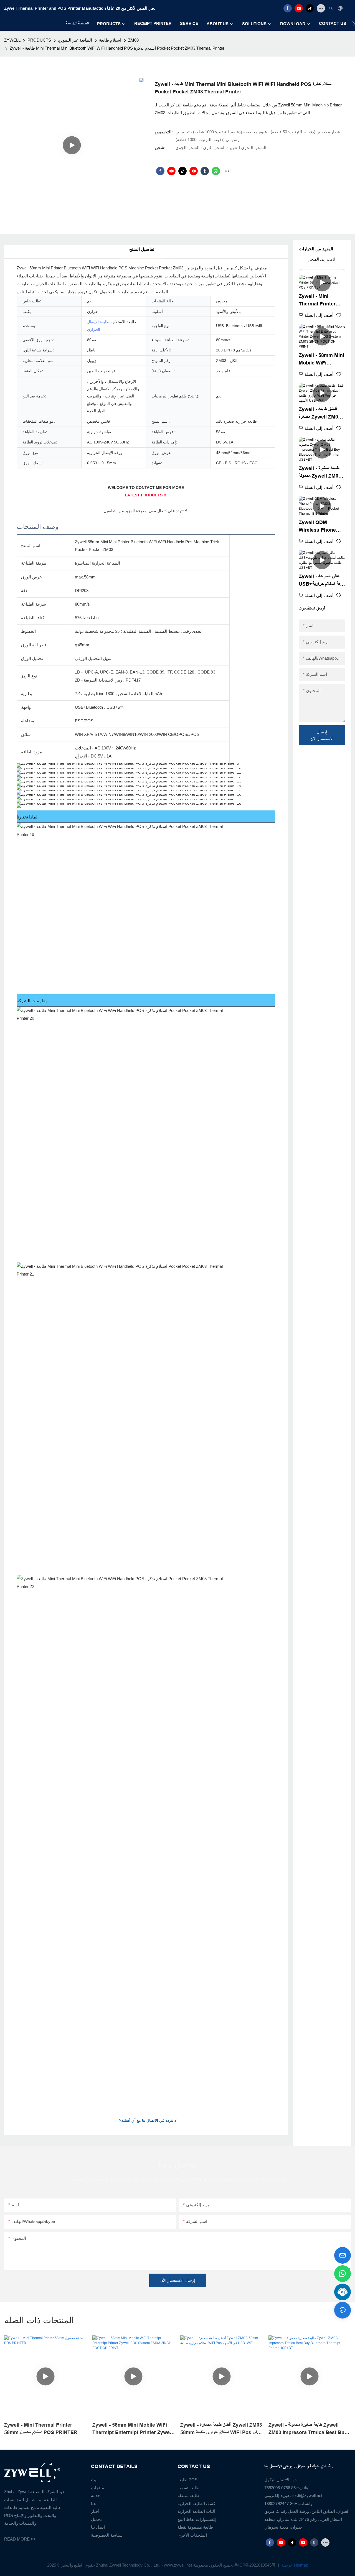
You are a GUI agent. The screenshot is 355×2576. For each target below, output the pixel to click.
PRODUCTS (39, 40)
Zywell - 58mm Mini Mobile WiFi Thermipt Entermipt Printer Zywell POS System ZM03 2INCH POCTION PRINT (322, 360)
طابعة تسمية (188, 2488)
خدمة (96, 2495)
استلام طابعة (110, 40)
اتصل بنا (98, 2527)
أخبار (95, 2511)
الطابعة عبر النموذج (75, 40)
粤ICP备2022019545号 (255, 2565)
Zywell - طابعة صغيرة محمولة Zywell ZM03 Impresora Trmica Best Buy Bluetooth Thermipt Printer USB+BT (322, 473)
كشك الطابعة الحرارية (196, 2504)
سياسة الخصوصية (107, 2535)
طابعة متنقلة (188, 2495)
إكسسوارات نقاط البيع (197, 2519)
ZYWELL (12, 40)
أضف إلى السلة (319, 315)
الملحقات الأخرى (192, 2535)
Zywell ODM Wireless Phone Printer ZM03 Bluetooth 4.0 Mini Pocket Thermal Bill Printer (322, 527)
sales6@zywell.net (305, 2495)
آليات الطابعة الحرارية (196, 2511)
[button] (353, 24)
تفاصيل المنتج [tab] (142, 249)
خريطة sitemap (294, 2565)
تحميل (96, 2519)
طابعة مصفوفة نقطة (195, 2527)
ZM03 (133, 40)
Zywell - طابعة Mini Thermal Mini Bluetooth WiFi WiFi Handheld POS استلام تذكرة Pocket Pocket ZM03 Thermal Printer (117, 48)
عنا (94, 2504)
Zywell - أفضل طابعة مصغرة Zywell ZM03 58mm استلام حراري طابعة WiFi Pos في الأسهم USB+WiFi (320, 414)
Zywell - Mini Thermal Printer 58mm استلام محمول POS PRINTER (318, 301)
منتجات (97, 2488)
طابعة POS (187, 2480)
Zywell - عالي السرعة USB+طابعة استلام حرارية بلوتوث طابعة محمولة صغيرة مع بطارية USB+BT (322, 581)
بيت (94, 2480)
